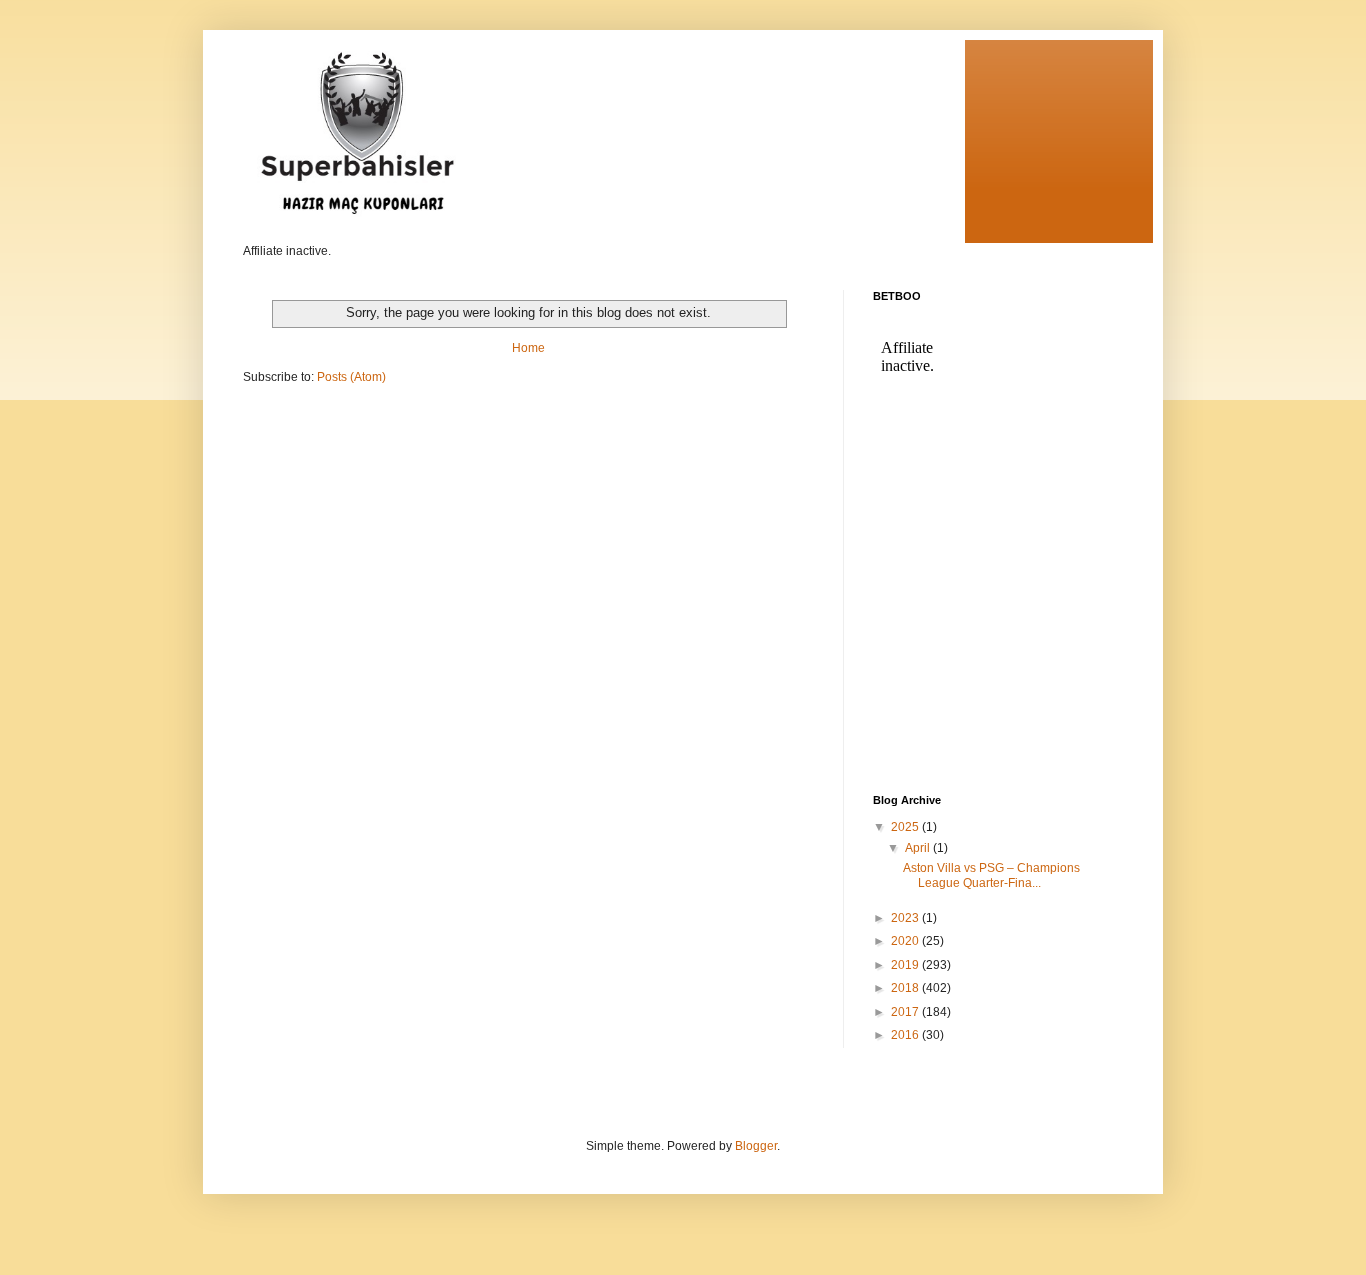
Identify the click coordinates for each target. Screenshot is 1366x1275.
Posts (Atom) (351, 377)
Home (528, 348)
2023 (906, 918)
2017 (906, 1012)
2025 (906, 827)
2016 (906, 1035)
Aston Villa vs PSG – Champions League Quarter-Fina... (991, 875)
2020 (906, 941)
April (919, 848)
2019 (906, 965)
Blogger (756, 1146)
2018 (906, 988)
